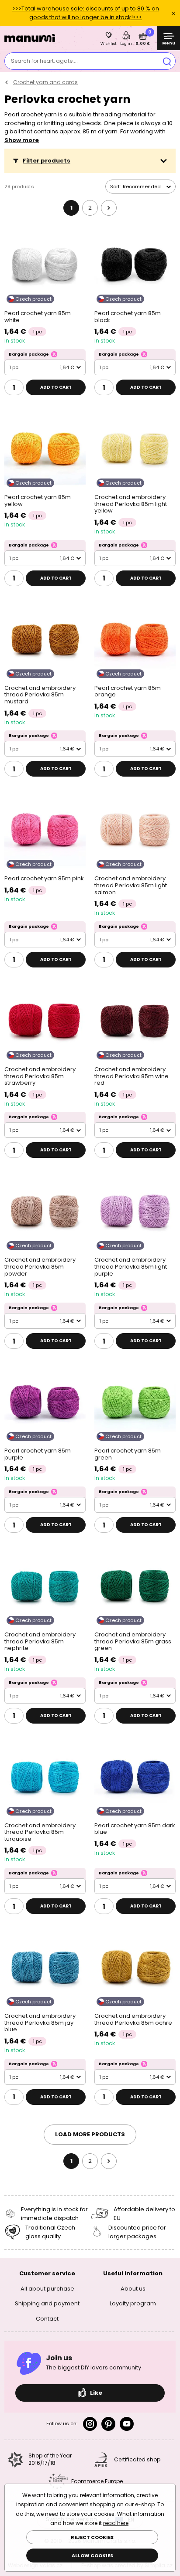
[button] (90, 161)
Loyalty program (133, 2303)
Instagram (90, 2424)
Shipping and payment (47, 2303)
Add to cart (56, 387)
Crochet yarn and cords (45, 82)
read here (116, 2523)
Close (173, 13)
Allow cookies (92, 2556)
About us (133, 2289)
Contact (47, 2319)
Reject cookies (92, 2537)
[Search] (167, 61)
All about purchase (47, 2289)
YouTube (127, 2424)
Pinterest (108, 2424)
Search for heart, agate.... (44, 61)
